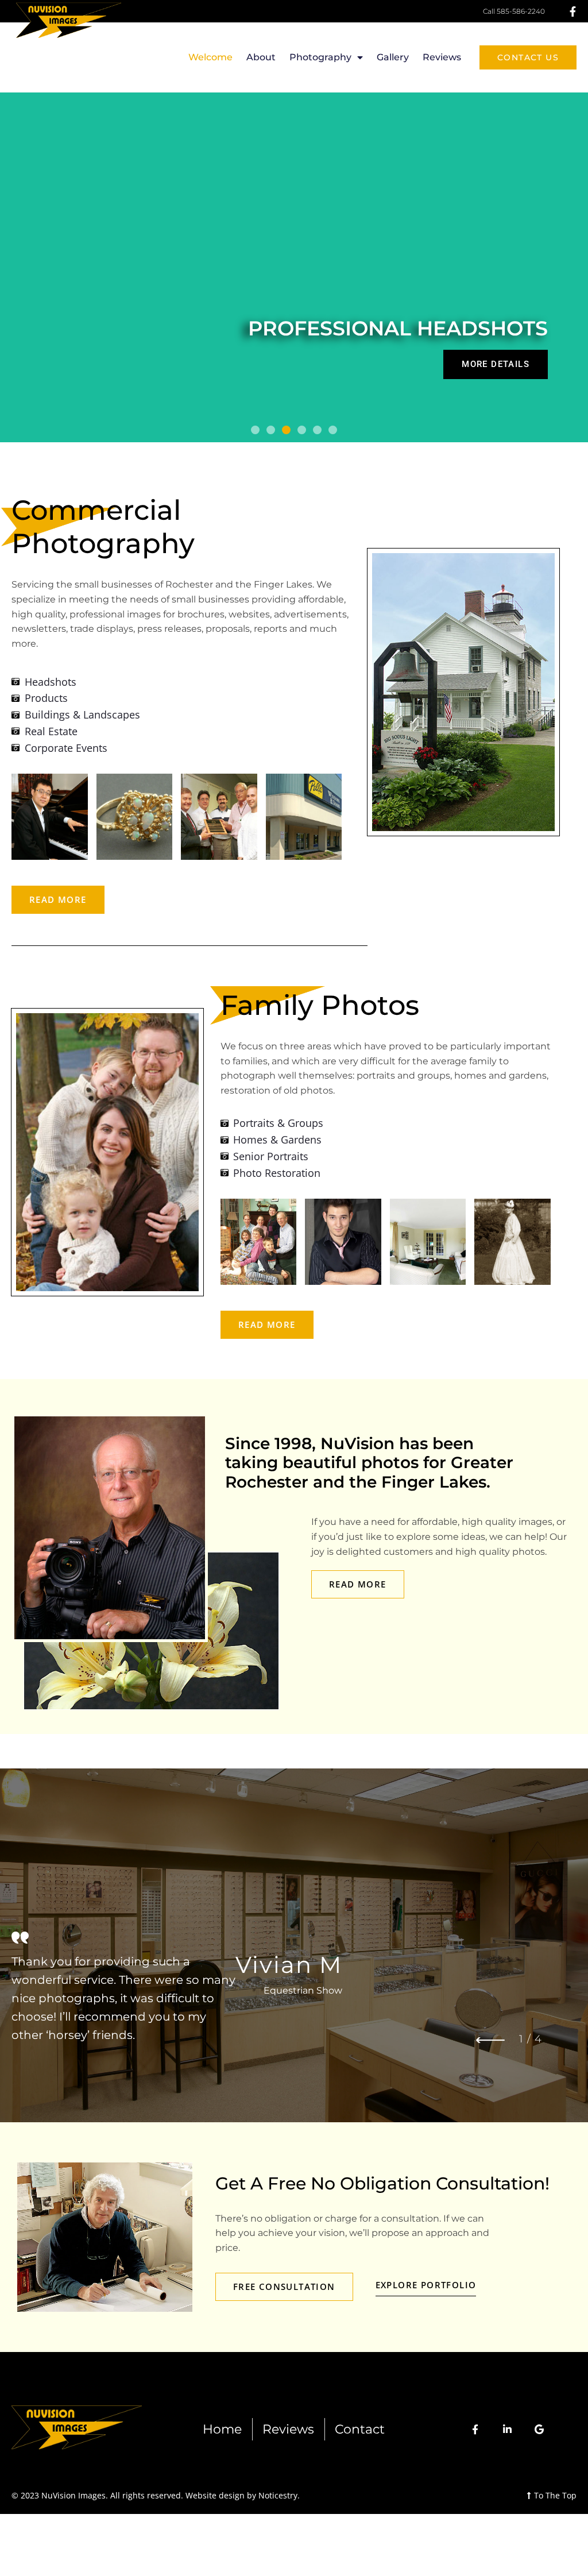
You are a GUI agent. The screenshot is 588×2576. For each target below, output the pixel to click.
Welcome (210, 57)
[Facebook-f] (475, 2429)
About (261, 57)
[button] (255, 430)
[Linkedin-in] (507, 2429)
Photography (320, 57)
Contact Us (528, 57)
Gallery (393, 57)
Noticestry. (279, 2495)
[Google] (539, 2429)
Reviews (442, 57)
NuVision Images (72, 2495)
